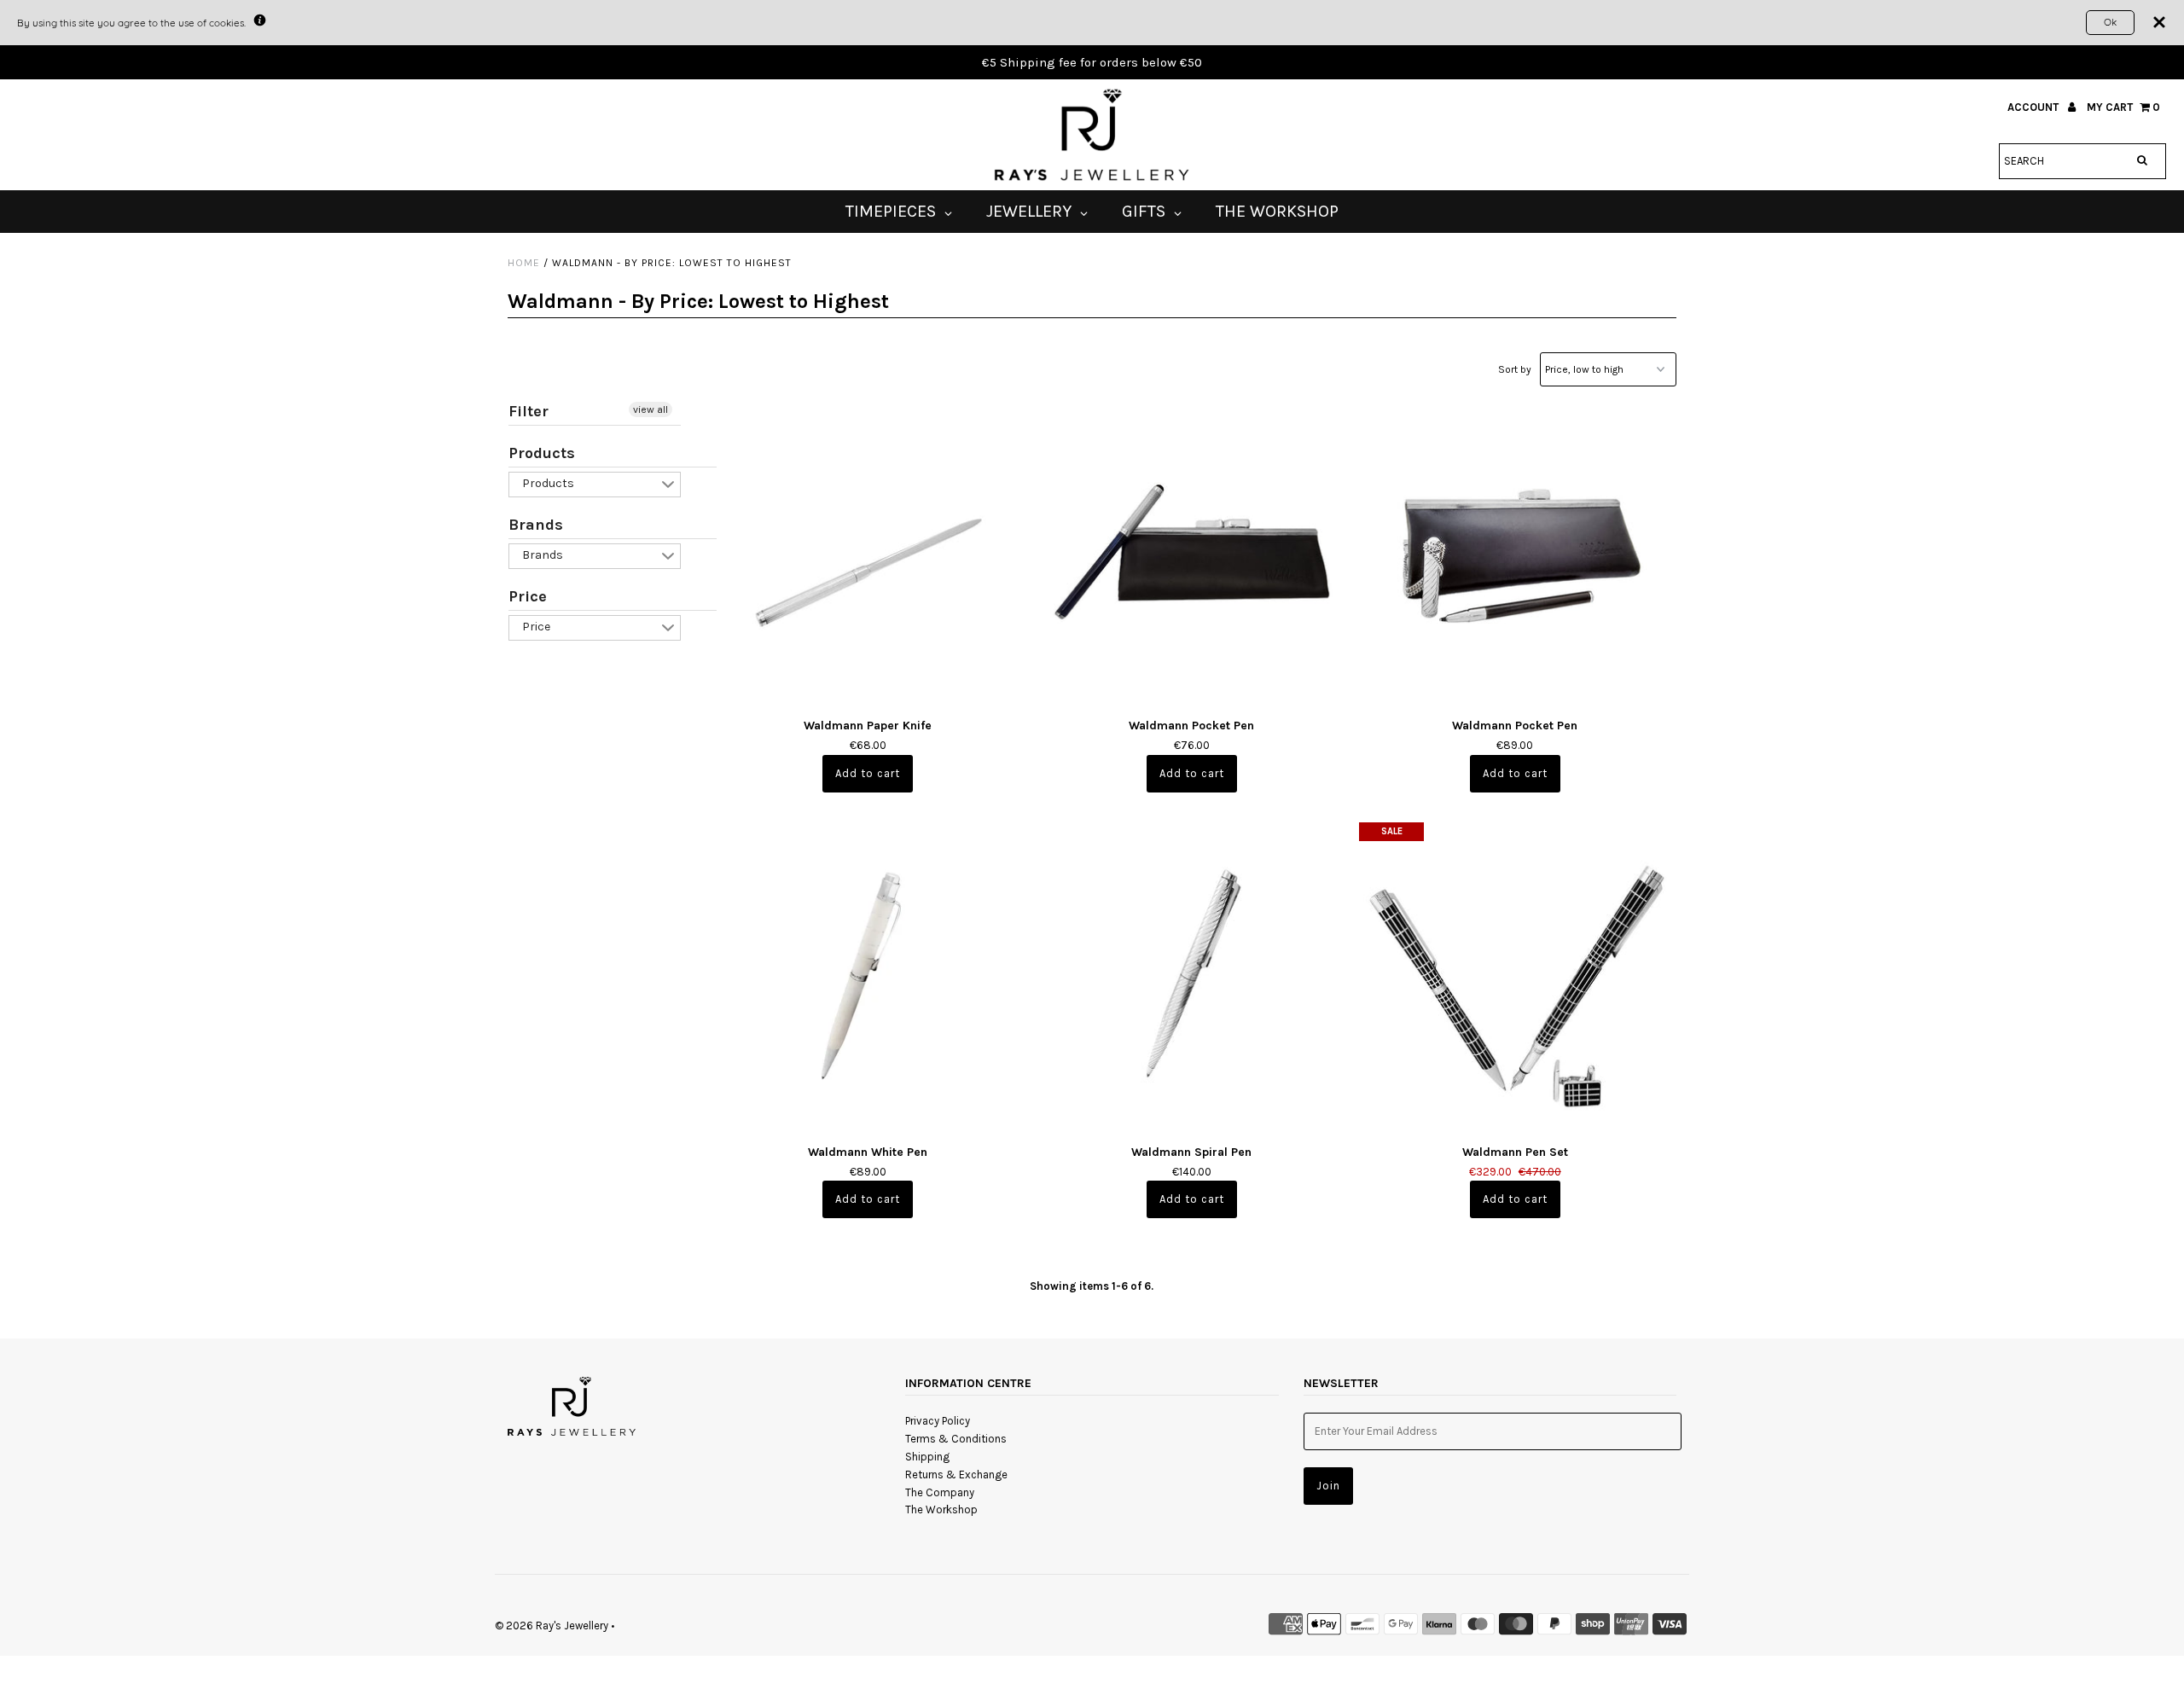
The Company (940, 1492)
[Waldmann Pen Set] (1515, 978)
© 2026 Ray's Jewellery (552, 1626)
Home (524, 263)
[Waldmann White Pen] (868, 978)
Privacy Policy (938, 1421)
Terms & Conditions (956, 1439)
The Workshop (941, 1509)
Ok (2110, 22)
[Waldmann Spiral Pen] (1191, 978)
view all (651, 409)
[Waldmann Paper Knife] (868, 552)
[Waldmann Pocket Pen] (1191, 552)
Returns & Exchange (956, 1475)
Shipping (927, 1457)
